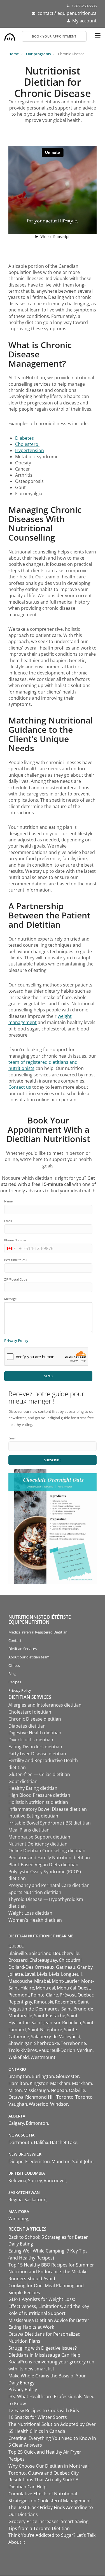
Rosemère (66, 2002)
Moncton (61, 2161)
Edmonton (37, 2123)
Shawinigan (20, 2043)
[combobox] (11, 1248)
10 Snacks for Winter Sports (38, 2417)
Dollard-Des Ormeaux (31, 1967)
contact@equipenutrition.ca (67, 13)
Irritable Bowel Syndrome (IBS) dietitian (50, 1823)
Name (8, 1201)
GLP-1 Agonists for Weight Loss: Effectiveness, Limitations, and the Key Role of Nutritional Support (49, 2306)
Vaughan (18, 2104)
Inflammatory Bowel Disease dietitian (48, 1809)
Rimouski (44, 2002)
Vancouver (55, 2181)
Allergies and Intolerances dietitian (45, 1705)
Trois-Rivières (23, 2050)
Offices (14, 1665)
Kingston (39, 2083)
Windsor (59, 2104)
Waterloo (39, 2104)
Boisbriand (40, 1953)
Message (10, 1299)
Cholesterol (27, 444)
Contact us (20, 1087)
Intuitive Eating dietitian (33, 1816)
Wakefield (19, 2057)
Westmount (43, 2057)
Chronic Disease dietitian (35, 1719)
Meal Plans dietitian (29, 1830)
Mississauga (36, 2090)
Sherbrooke (47, 2043)
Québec (86, 1995)
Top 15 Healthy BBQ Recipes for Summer (51, 2265)
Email (8, 1221)
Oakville (77, 2090)
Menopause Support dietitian (39, 1837)
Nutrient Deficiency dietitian (38, 1844)
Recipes (15, 1682)
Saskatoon (35, 2200)
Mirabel (42, 1981)
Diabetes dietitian (27, 1726)
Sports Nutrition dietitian (35, 1892)
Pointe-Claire (44, 1995)
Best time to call (16, 1260)
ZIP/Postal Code (16, 1279)
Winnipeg (18, 2219)
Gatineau (66, 1967)
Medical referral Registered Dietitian (38, 1632)
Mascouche (20, 1981)
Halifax (41, 2142)
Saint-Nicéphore (45, 2030)
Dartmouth (20, 2142)
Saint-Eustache (50, 2016)
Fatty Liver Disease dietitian (37, 1754)
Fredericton (38, 2161)
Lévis (42, 1974)
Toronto (65, 2097)
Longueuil (71, 1974)
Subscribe (53, 1460)
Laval (30, 1974)
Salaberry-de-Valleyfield (56, 2037)
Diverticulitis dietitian (31, 1740)
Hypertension (30, 450)
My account (84, 21)
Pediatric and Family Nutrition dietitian (49, 1858)
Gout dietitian (23, 1781)
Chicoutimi (70, 1960)
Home (14, 54)
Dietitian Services (23, 1649)
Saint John (83, 2161)
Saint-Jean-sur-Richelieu (56, 2023)
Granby (85, 1967)
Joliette (16, 1974)
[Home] (10, 36)
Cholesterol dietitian (30, 1712)
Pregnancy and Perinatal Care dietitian (49, 1885)
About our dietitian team (29, 1657)
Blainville (18, 1953)
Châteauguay (43, 1960)
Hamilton (18, 2083)
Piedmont (19, 1995)
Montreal (46, 1988)
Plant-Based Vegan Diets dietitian (43, 1865)
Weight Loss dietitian (30, 1913)
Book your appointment (54, 36)
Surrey (35, 2181)
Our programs (38, 54)
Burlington (43, 2076)
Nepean (59, 2090)
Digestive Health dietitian (35, 1733)
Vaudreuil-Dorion (57, 2050)
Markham (60, 2083)
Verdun (85, 2050)
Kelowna (17, 2181)
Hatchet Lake (64, 2142)
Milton (15, 2090)
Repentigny (20, 2002)
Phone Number (15, 1240)
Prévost (68, 1995)
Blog (12, 1674)
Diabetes (25, 438)
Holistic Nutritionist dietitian (38, 1802)
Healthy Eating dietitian (33, 1788)
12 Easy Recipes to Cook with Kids (44, 2410)
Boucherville (66, 1953)
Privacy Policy (16, 1341)
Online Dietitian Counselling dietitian (47, 1851)
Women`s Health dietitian (35, 1920)
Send (48, 1376)
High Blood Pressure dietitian (39, 1795)
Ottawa (16, 2097)
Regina (16, 2200)
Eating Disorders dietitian (35, 1747)
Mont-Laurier (66, 1981)
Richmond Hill (40, 2097)
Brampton (19, 2076)
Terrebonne (73, 2043)
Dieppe (16, 2161)
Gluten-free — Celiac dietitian (39, 1774)
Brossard (18, 1960)
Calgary (16, 2123)
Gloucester (67, 2076)
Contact (15, 1640)
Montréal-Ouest (73, 1988)
